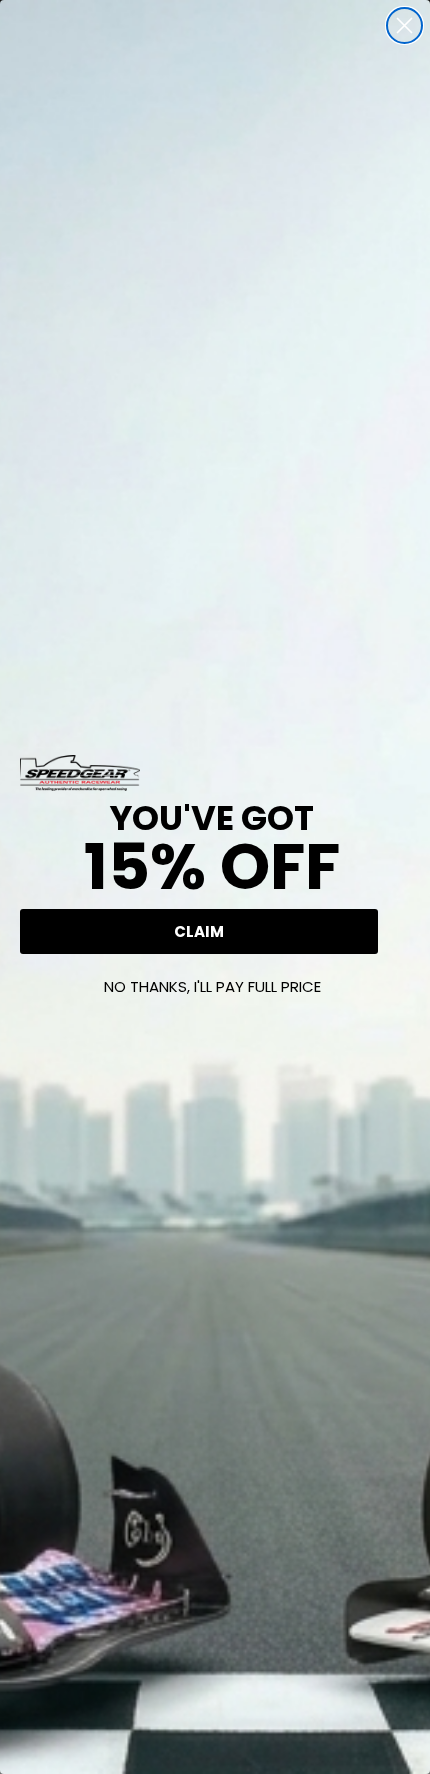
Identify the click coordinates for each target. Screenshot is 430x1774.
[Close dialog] (404, 25)
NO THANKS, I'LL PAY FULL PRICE (212, 986)
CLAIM (199, 931)
